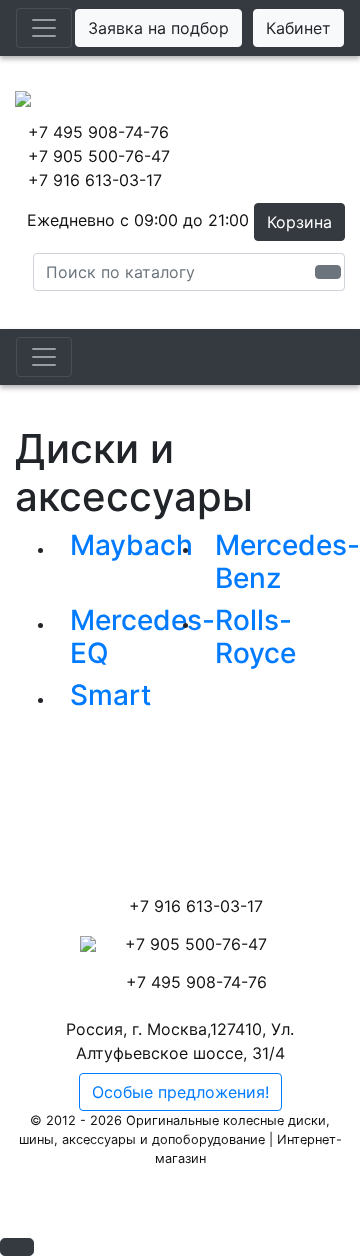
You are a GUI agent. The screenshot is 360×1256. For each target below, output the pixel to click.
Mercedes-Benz (287, 562)
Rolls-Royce (255, 637)
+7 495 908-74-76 (98, 132)
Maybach (131, 545)
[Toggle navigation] (44, 28)
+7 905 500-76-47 (99, 156)
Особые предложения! (180, 1092)
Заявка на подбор (158, 28)
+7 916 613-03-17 (95, 180)
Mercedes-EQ (142, 637)
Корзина (299, 222)
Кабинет (298, 28)
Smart (110, 695)
